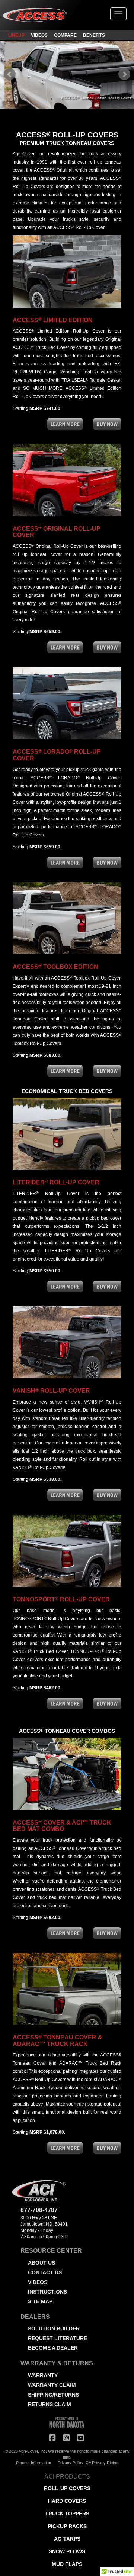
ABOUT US (42, 2263)
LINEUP (16, 35)
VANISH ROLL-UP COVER (51, 1391)
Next (124, 74)
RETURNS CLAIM (50, 2404)
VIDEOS (39, 35)
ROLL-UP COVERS (67, 2488)
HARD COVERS (67, 2501)
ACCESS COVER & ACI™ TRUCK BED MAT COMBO (62, 1826)
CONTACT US (45, 2272)
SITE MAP (40, 2301)
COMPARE (65, 35)
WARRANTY (43, 2375)
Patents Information (33, 2463)
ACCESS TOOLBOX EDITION (55, 967)
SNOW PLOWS (67, 2551)
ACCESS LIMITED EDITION (53, 320)
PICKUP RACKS (67, 2526)
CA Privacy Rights (102, 2463)
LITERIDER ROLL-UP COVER (56, 1182)
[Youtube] (80, 2438)
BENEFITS (94, 35)
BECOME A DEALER (53, 2348)
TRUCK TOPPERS (67, 2514)
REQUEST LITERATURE (58, 2338)
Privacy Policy (71, 2463)
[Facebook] (52, 2438)
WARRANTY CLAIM (52, 2385)
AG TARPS (67, 2539)
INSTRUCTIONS (47, 2292)
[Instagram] (66, 2438)
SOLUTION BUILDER (54, 2329)
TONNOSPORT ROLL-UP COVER (61, 1599)
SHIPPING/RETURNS (53, 2395)
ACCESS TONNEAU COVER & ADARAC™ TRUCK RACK (58, 2041)
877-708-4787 (39, 2210)
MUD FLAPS (67, 2564)
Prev (10, 74)
